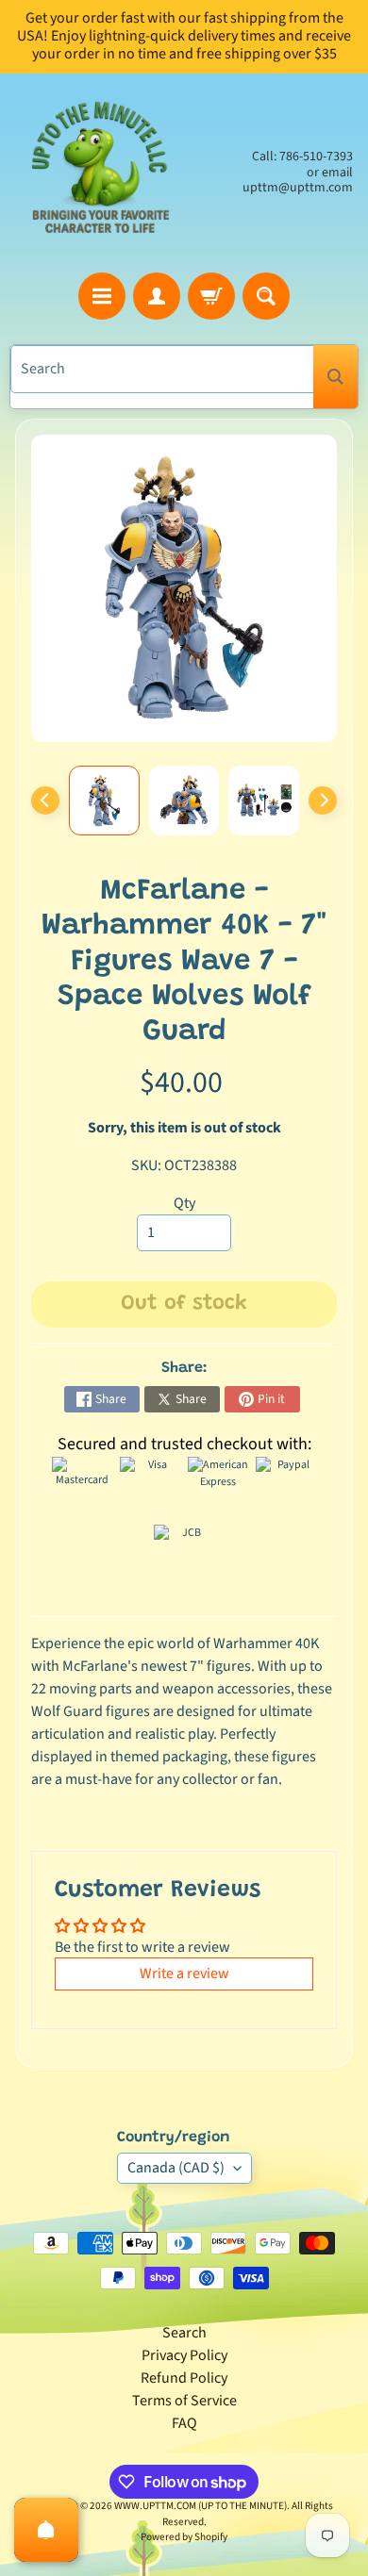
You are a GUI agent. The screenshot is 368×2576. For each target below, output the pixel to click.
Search (184, 2333)
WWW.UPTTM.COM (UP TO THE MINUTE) (201, 2506)
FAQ (184, 2423)
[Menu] (102, 296)
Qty (184, 1203)
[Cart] (211, 296)
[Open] (46, 2530)
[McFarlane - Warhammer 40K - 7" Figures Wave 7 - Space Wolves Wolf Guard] (104, 801)
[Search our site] (266, 296)
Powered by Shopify (184, 2537)
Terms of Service (184, 2401)
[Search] (335, 377)
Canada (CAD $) (176, 2168)
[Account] (157, 296)
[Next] (323, 801)
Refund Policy (184, 2378)
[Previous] (45, 801)
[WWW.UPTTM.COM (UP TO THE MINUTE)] (100, 173)
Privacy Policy (184, 2355)
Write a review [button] (184, 1973)
